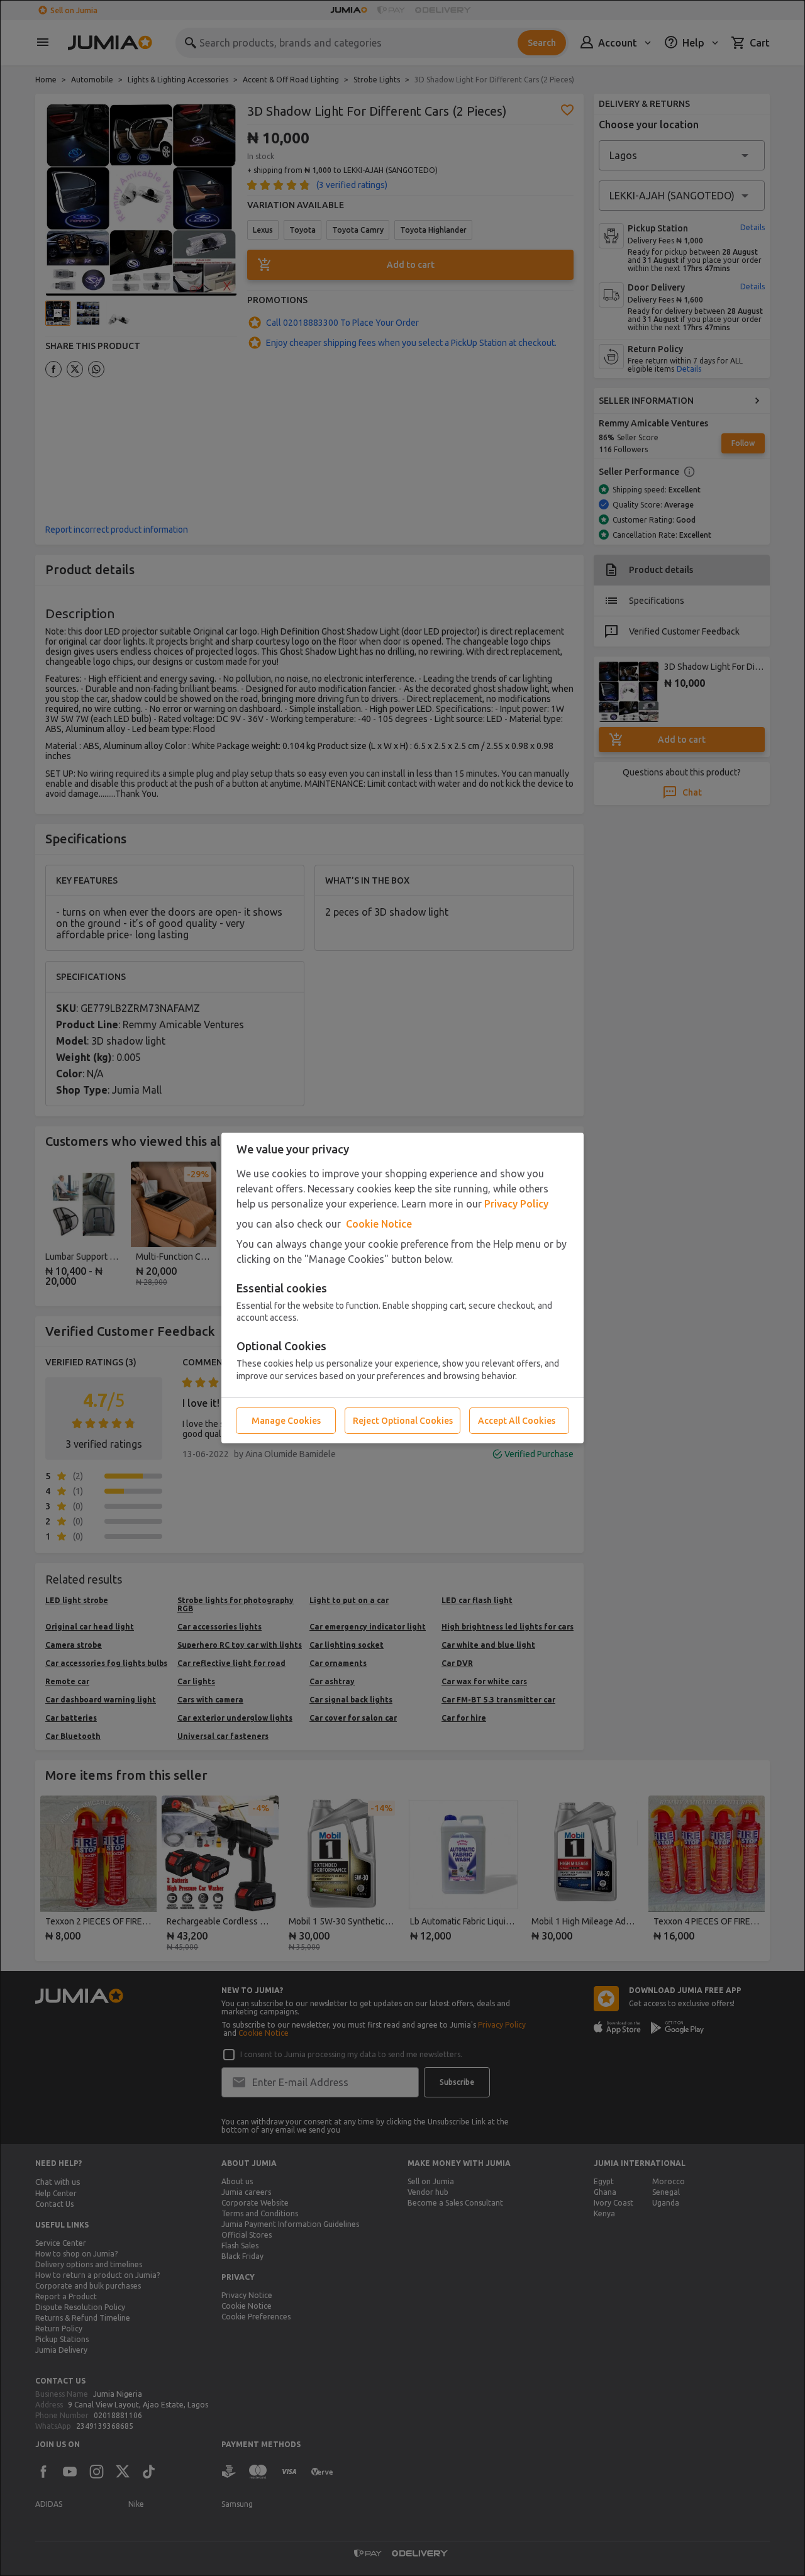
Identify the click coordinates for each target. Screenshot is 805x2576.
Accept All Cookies (517, 1421)
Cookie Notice (379, 1224)
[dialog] (402, 1288)
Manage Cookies (286, 1421)
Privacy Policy (516, 1204)
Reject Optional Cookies (403, 1421)
